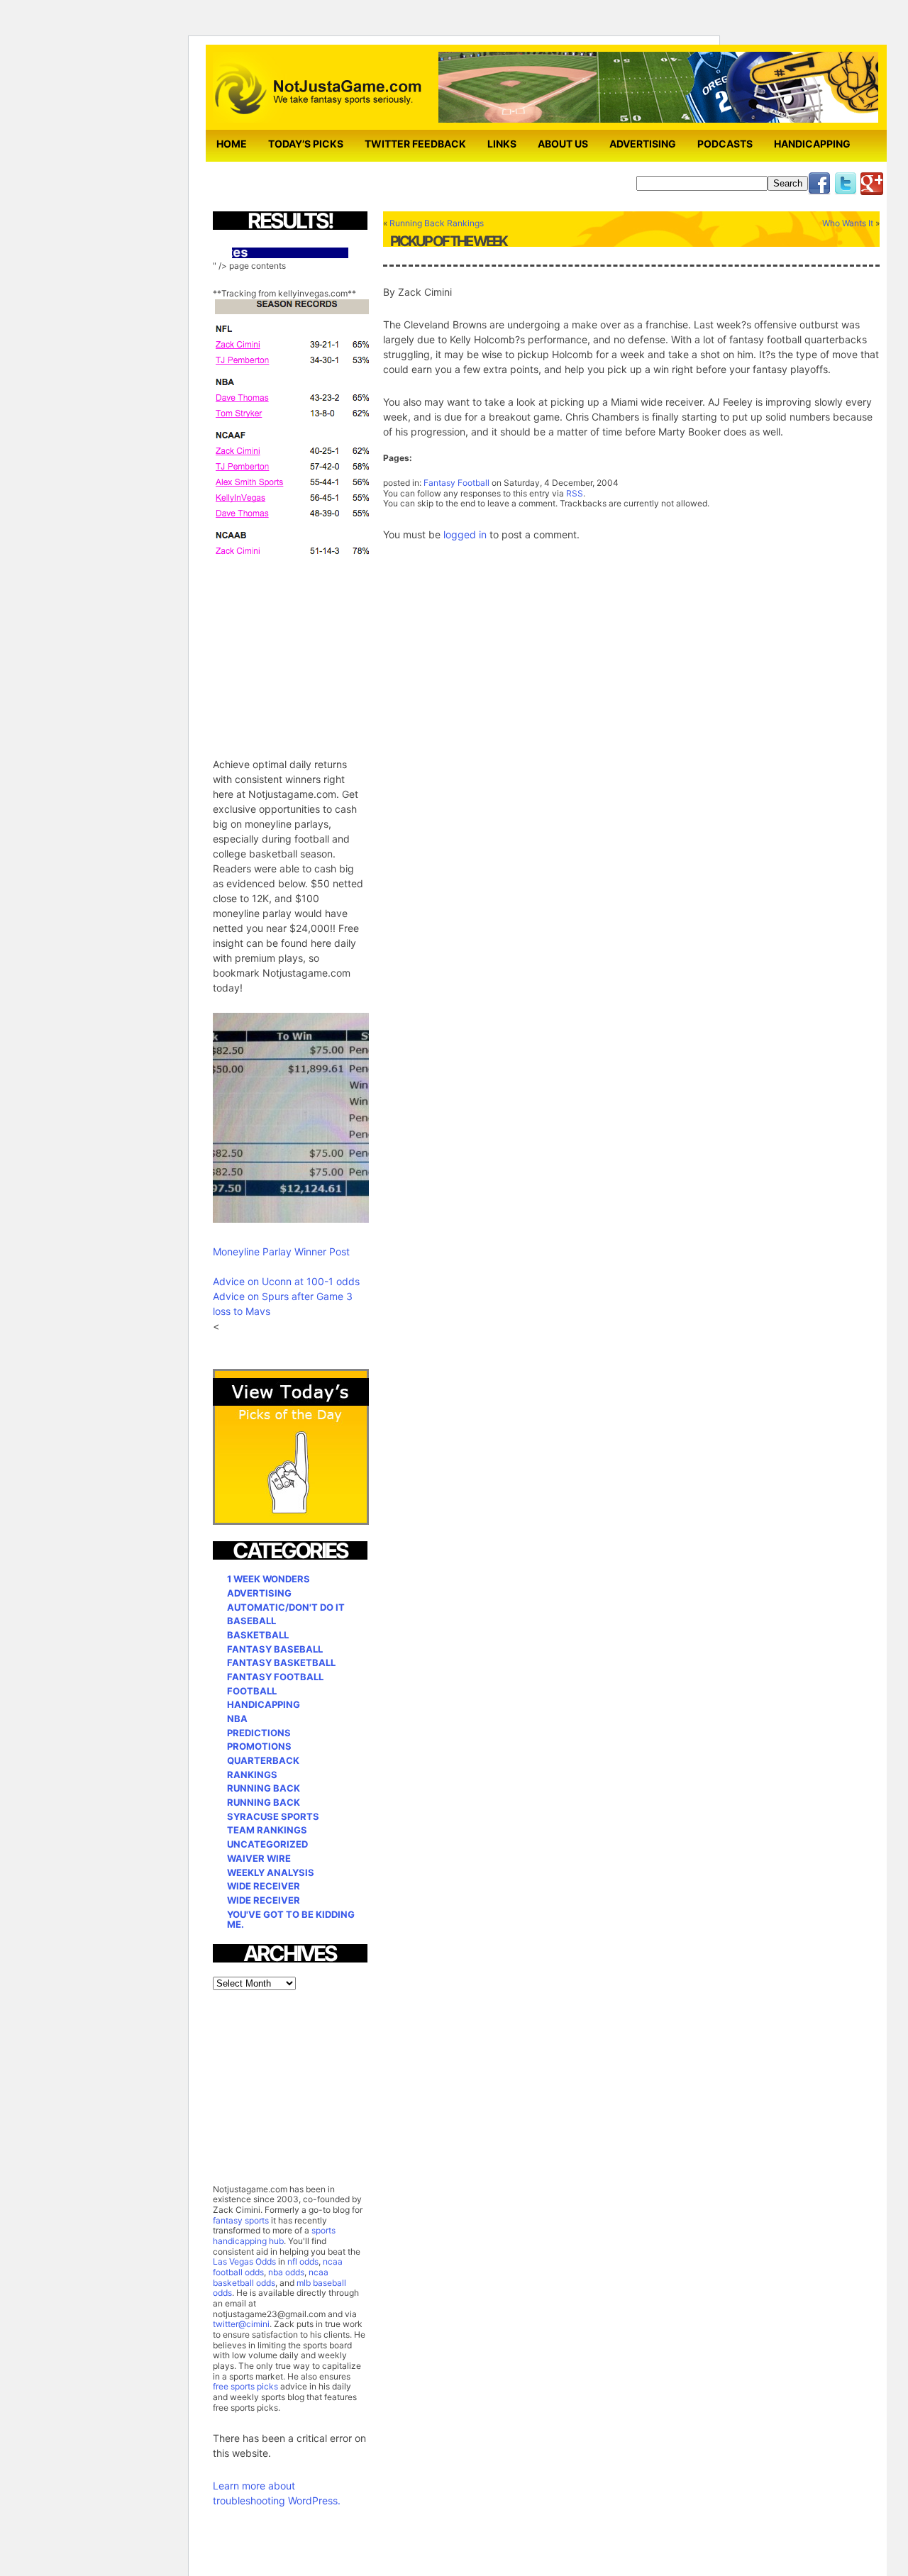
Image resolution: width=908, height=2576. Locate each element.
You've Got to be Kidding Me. (291, 1920)
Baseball (251, 1621)
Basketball (258, 1635)
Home (232, 144)
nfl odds (303, 2261)
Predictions (259, 1733)
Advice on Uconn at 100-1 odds (286, 1281)
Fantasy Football (456, 483)
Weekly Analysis (271, 1872)
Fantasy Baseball (275, 1649)
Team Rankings (267, 1830)
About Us (563, 144)
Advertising (643, 144)
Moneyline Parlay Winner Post (281, 1251)
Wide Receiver (264, 1886)
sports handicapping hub (274, 2236)
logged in (465, 534)
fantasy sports (241, 2220)
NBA (237, 1719)
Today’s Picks (306, 144)
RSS (575, 493)
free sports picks (245, 2386)
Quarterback (263, 1760)
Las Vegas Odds (244, 2261)
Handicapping (812, 144)
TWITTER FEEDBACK (415, 144)
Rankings (252, 1775)
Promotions (259, 1746)
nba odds (285, 2272)
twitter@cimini (241, 2324)
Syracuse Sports (273, 1816)
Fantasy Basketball (281, 1662)
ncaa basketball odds (271, 2277)
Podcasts (725, 144)
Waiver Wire (259, 1858)
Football (252, 1691)
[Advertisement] (319, 648)
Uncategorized (267, 1844)
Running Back (264, 1788)
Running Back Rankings (437, 223)
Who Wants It (848, 223)
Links (502, 144)
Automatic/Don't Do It (286, 1607)
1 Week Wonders (268, 1579)
